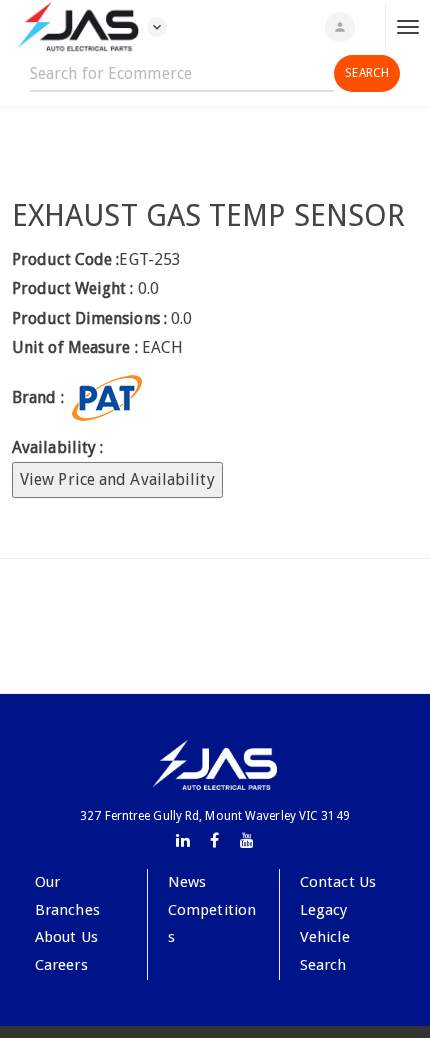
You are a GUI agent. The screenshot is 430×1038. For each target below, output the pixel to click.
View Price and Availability (117, 479)
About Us (66, 937)
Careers (61, 965)
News (187, 882)
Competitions (212, 924)
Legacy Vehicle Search (325, 937)
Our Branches (67, 896)
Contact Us (338, 882)
